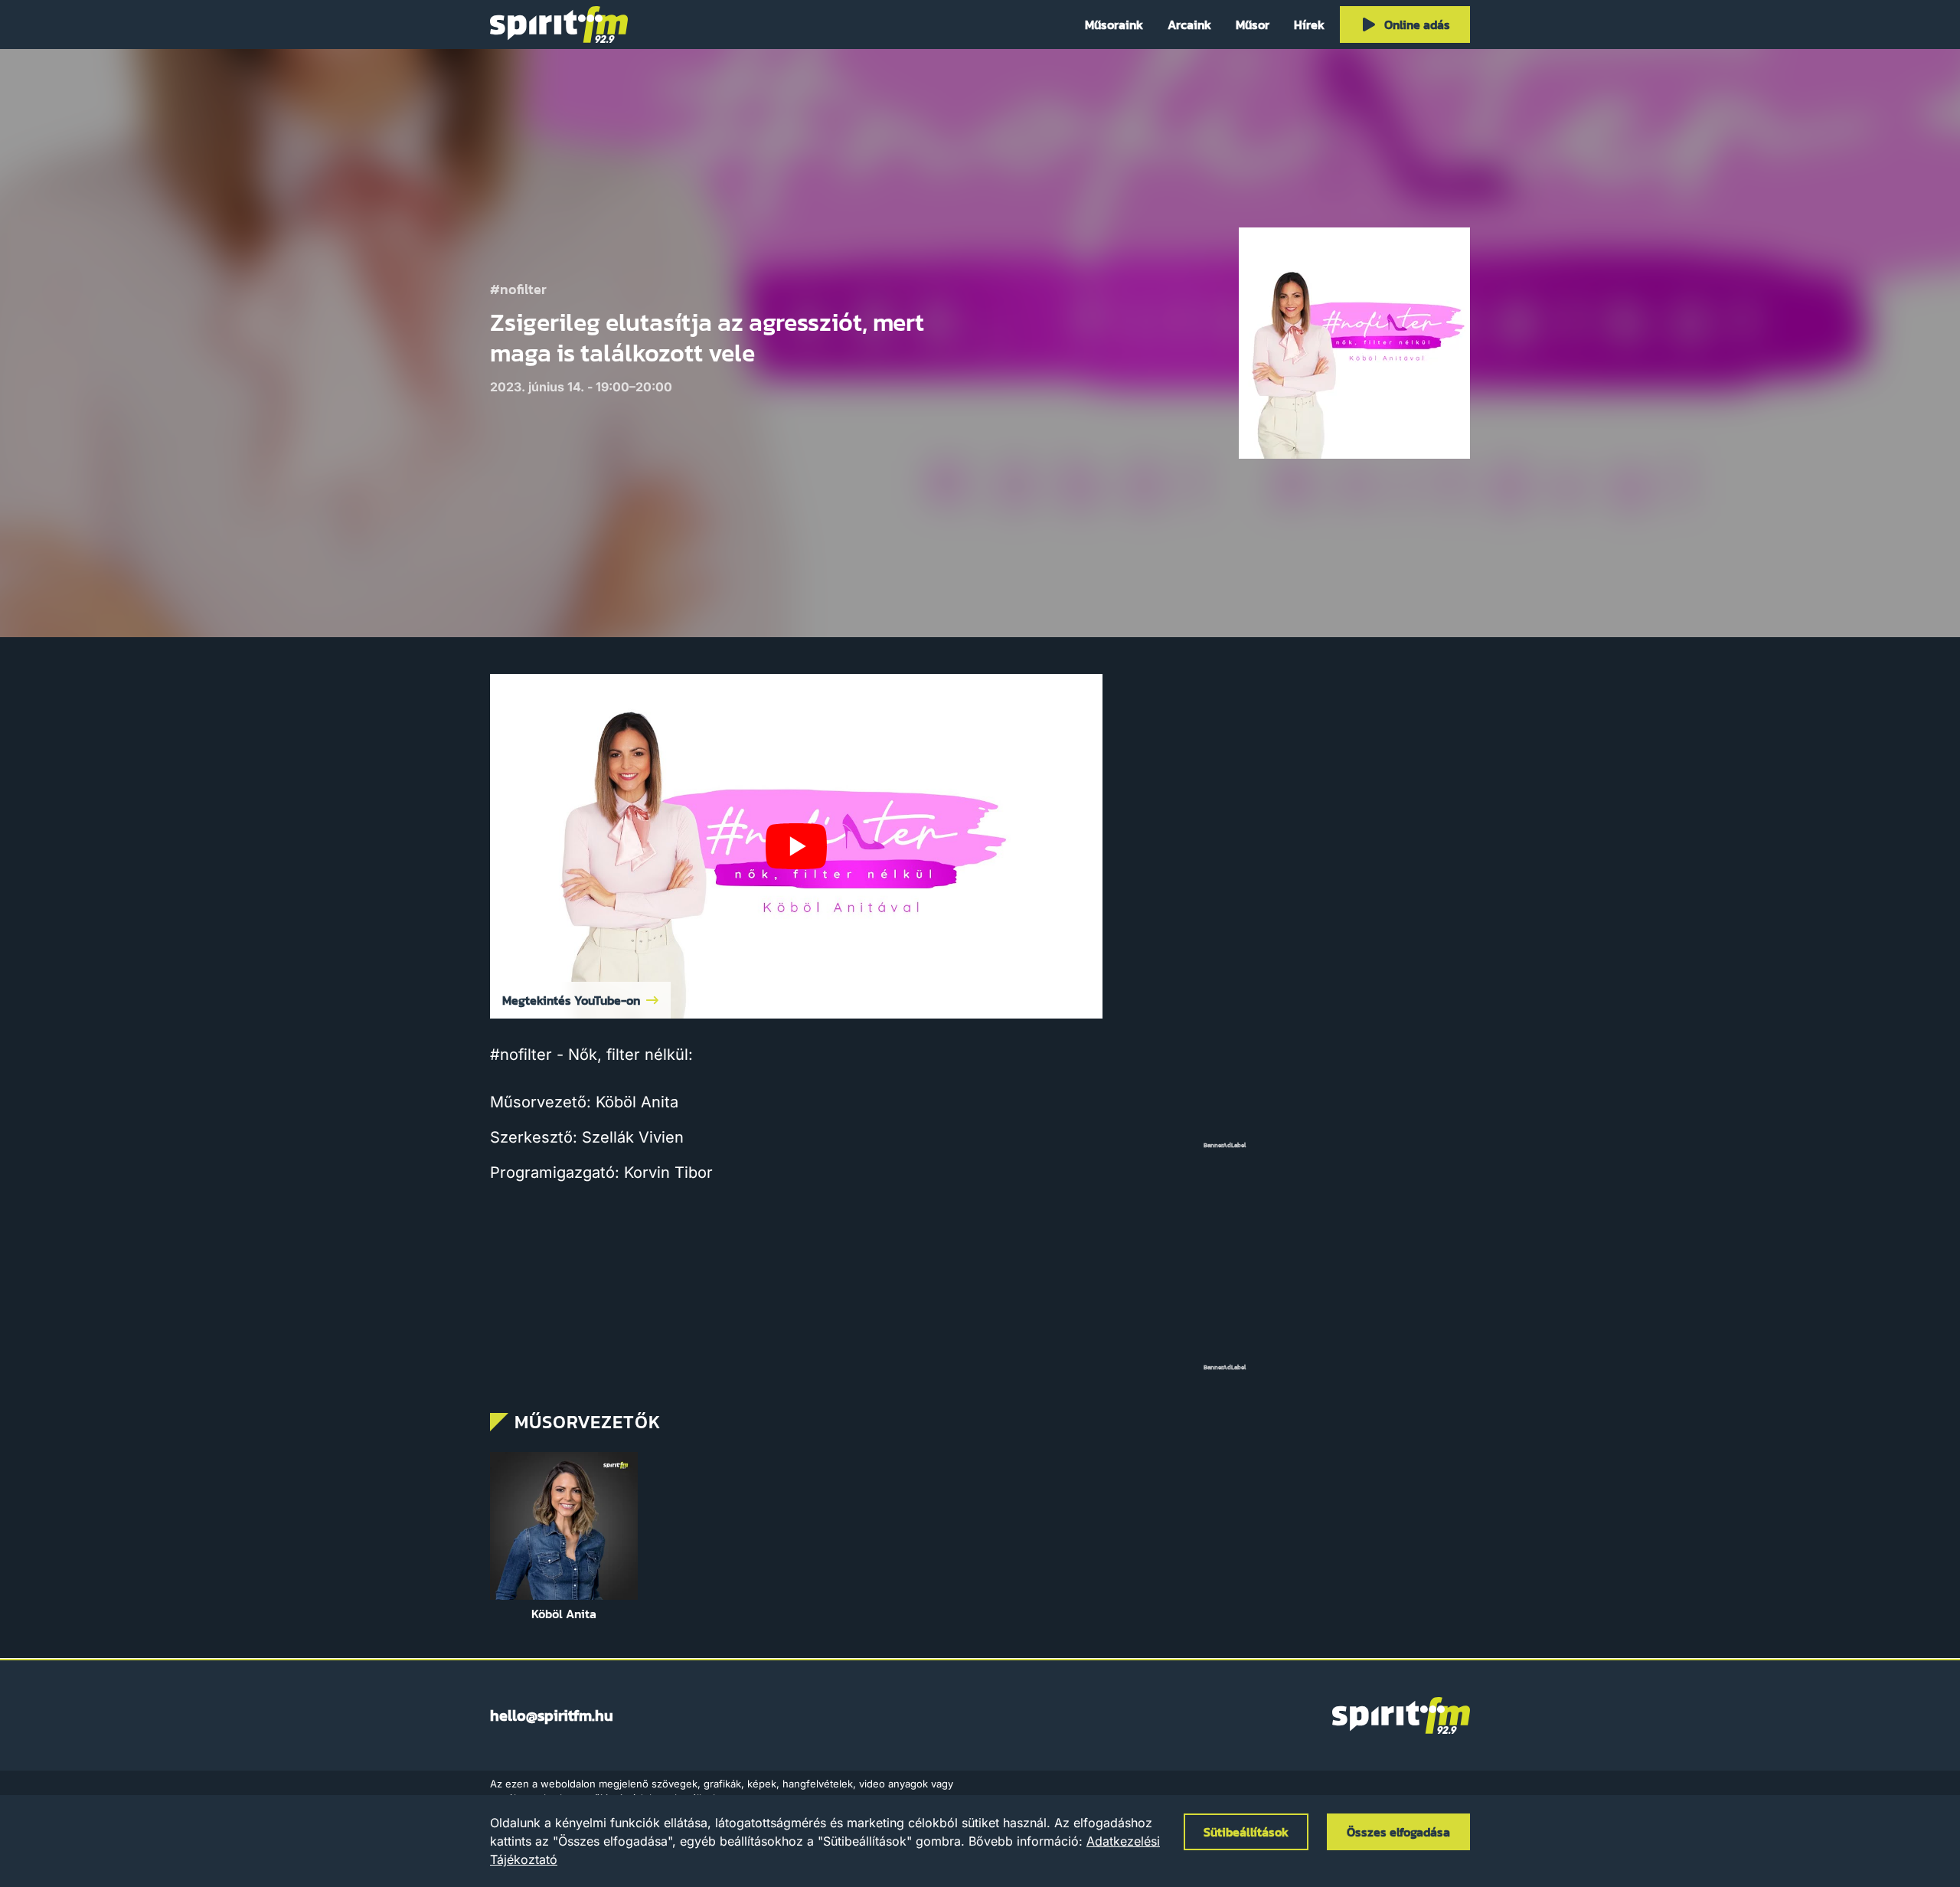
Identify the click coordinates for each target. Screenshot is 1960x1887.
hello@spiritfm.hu (552, 1715)
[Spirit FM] (559, 25)
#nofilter (518, 290)
